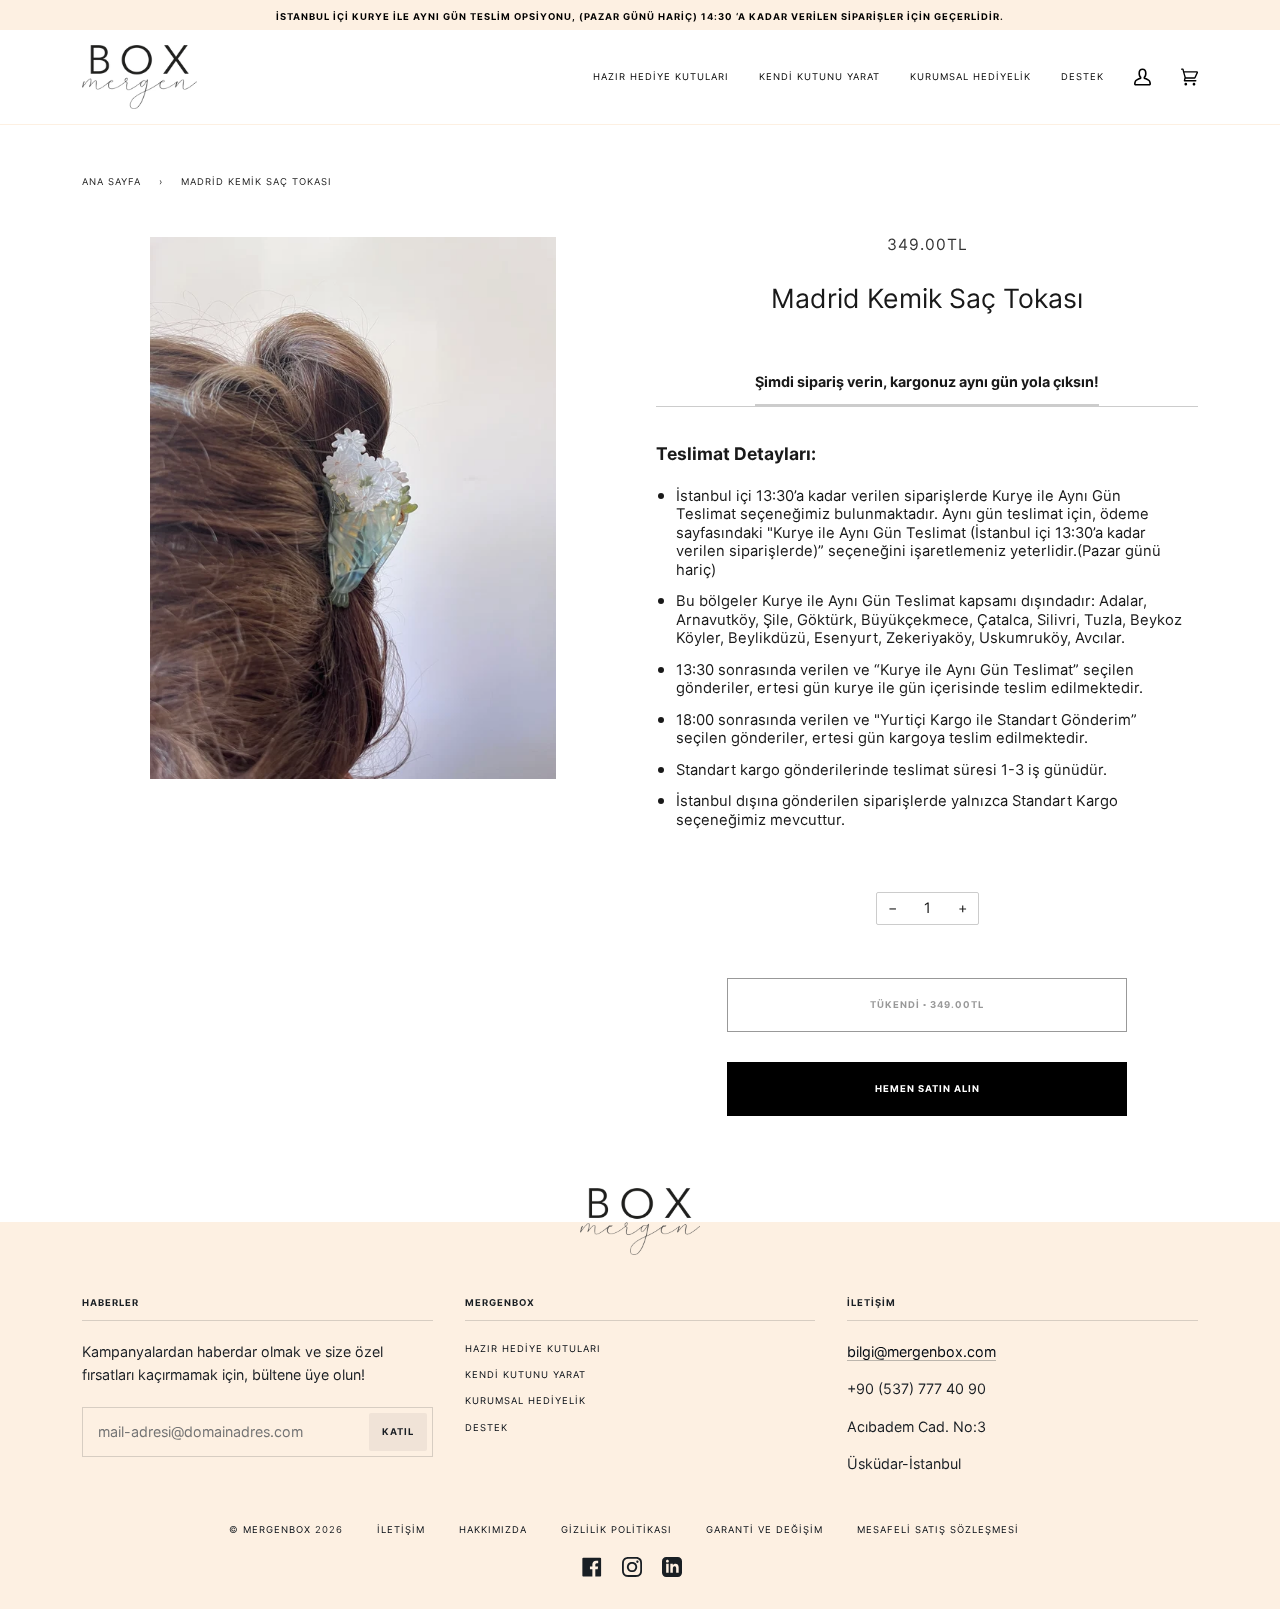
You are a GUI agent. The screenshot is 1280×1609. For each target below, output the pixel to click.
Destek (486, 1427)
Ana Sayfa (111, 181)
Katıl (398, 1431)
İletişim (401, 1529)
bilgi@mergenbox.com (921, 1351)
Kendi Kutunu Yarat (525, 1374)
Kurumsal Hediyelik (525, 1400)
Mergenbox (277, 1529)
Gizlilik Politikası (616, 1529)
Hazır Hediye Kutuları (533, 1348)
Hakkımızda (493, 1529)
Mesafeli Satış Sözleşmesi (938, 1529)
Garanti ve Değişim (764, 1529)
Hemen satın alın (927, 1088)
